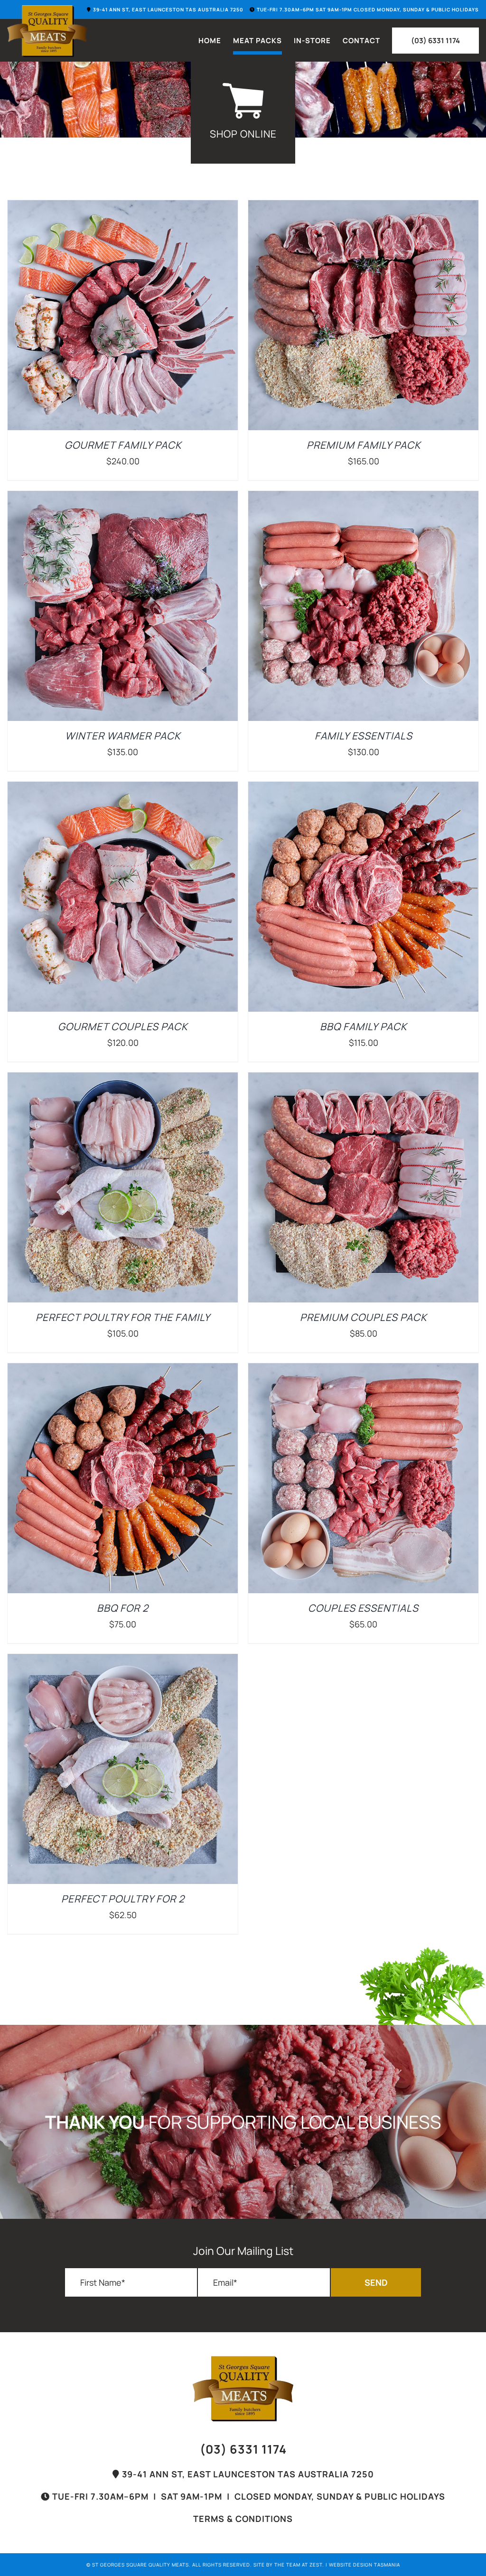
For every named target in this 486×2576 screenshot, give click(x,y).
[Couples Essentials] (363, 1370)
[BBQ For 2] (123, 1370)
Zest (316, 2565)
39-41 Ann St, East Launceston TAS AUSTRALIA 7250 (247, 2474)
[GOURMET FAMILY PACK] (123, 207)
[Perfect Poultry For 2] (123, 1661)
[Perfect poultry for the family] (123, 1079)
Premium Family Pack (364, 445)
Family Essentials (364, 736)
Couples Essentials (363, 1608)
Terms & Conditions (243, 2519)
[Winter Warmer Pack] (123, 498)
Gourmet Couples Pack (123, 1026)
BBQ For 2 (123, 1608)
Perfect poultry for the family (123, 1317)
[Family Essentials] (363, 498)
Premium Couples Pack (363, 1317)
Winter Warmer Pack (123, 736)
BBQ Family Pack (363, 1026)
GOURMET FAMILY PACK (123, 445)
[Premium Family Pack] (363, 207)
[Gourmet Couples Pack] (123, 788)
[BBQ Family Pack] (363, 788)
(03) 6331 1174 (243, 2449)
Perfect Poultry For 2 (123, 1899)
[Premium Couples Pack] (363, 1079)
